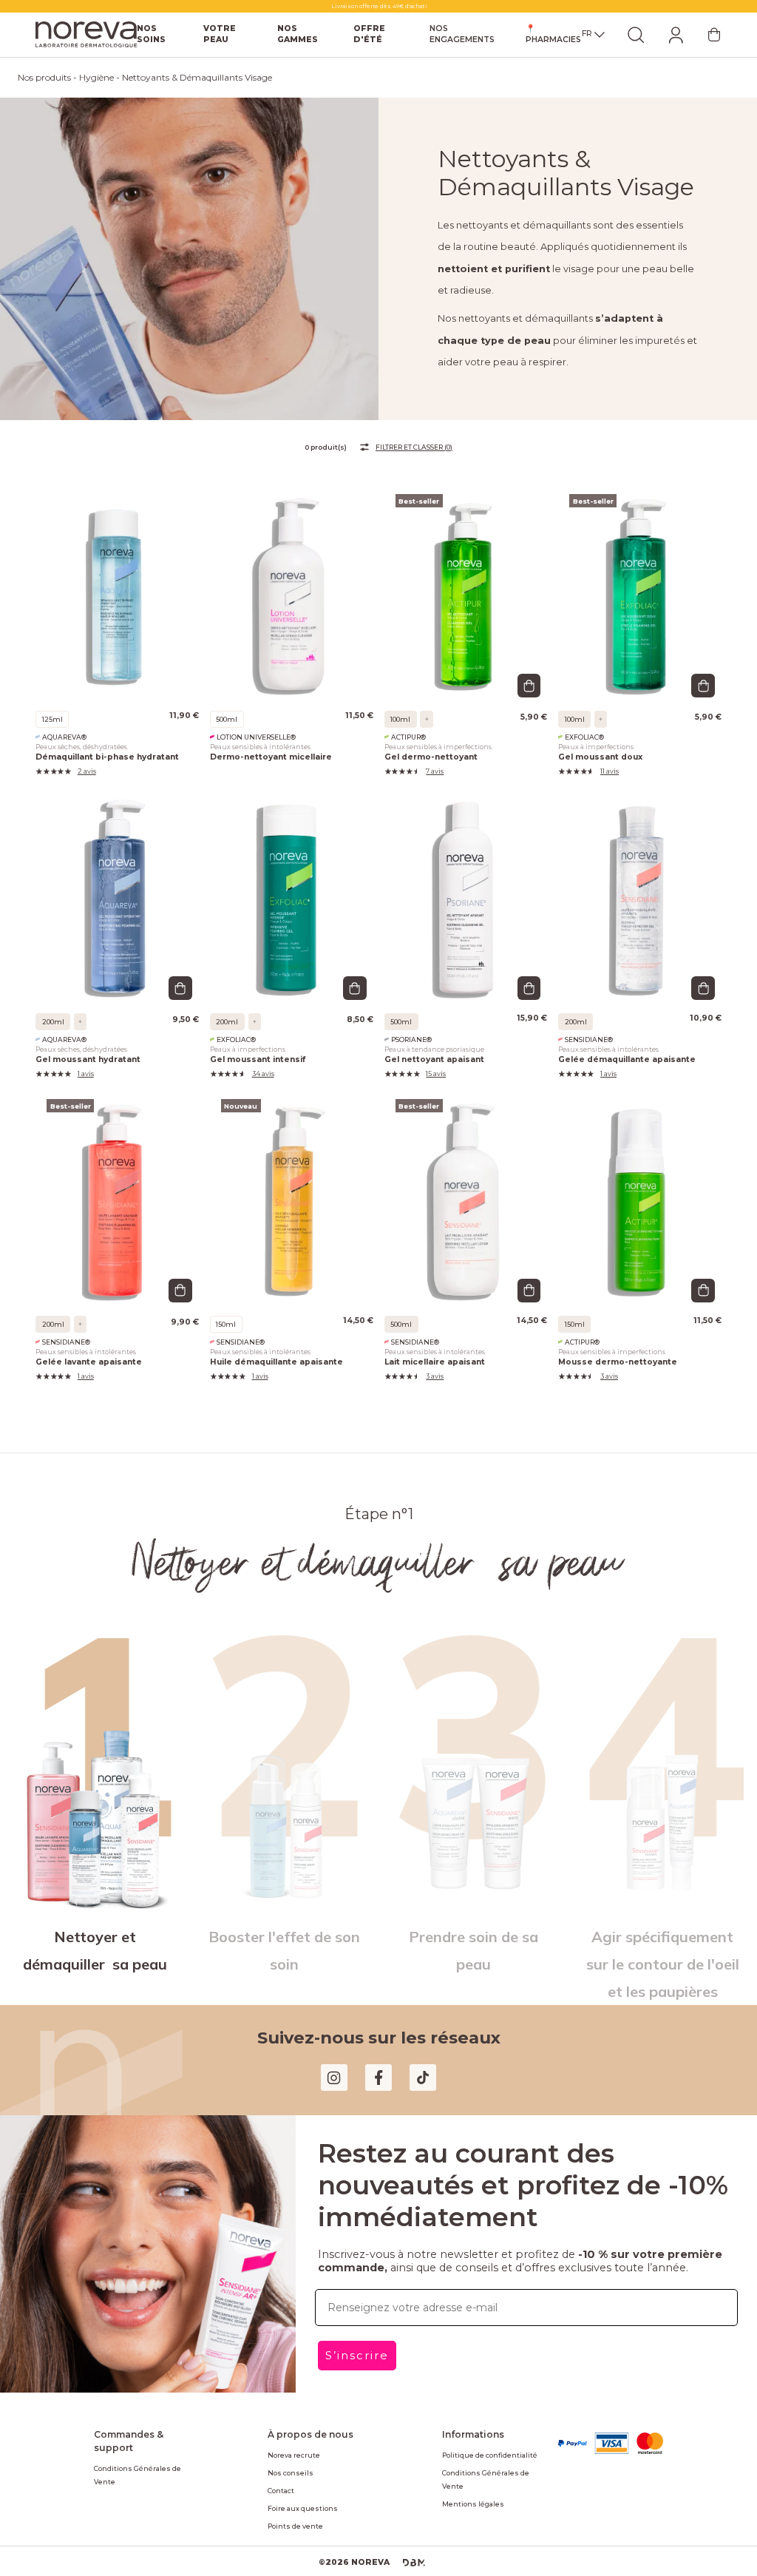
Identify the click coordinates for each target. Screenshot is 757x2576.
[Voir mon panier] (714, 35)
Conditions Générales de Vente (142, 2424)
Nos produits (43, 78)
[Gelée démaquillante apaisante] (640, 875)
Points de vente (292, 2495)
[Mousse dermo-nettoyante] (640, 1177)
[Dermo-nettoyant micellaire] (292, 572)
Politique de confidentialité (482, 2424)
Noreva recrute (291, 2424)
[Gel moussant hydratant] (117, 875)
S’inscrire (355, 2324)
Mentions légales (468, 2459)
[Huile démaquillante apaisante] (292, 1177)
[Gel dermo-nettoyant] (466, 572)
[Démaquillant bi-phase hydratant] (117, 572)
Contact (280, 2459)
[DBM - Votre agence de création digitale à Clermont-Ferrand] (409, 2532)
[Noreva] (89, 35)
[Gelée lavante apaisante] (117, 1177)
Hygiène (93, 78)
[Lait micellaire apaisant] (466, 1177)
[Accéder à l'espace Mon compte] (676, 35)
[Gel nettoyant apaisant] (466, 875)
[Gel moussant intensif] (292, 875)
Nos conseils (288, 2441)
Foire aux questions (298, 2477)
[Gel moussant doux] (640, 572)
